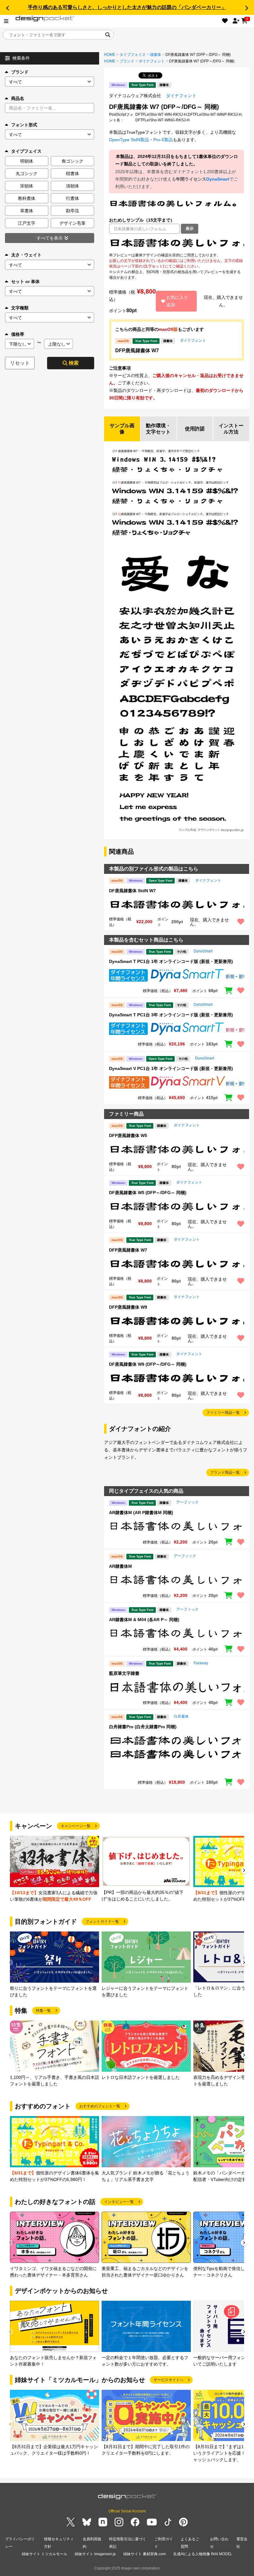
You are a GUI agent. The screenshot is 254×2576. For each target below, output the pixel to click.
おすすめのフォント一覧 (100, 2106)
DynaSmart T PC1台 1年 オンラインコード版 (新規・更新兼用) (171, 961)
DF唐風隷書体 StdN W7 (132, 891)
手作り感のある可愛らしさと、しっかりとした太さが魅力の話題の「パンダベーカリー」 (127, 7)
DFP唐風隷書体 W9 (128, 1307)
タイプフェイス (133, 55)
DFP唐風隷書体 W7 (137, 351)
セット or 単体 (25, 281)
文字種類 (20, 308)
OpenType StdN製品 (129, 140)
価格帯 (18, 334)
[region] (177, 243)
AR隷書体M (120, 1566)
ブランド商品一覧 (225, 1472)
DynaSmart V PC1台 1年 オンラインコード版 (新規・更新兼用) (171, 1068)
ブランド (20, 72)
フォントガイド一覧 (102, 1922)
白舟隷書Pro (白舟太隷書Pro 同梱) (143, 1727)
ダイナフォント (152, 61)
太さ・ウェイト (26, 255)
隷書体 (155, 55)
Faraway (201, 1663)
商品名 (18, 98)
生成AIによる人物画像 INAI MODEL (203, 2554)
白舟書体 (181, 1716)
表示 (190, 229)
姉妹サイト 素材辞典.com (145, 2554)
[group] (55, 1869)
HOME (110, 55)
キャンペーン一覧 (76, 1826)
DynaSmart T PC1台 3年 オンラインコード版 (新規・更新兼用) (171, 1015)
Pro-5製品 (163, 140)
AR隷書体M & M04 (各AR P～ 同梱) (144, 1620)
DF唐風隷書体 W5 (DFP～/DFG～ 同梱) (148, 1193)
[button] (7, 8)
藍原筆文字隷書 (124, 1673)
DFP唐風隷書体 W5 (128, 1135)
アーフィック (187, 1502)
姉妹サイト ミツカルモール (44, 2554)
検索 (74, 363)
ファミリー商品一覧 (223, 1413)
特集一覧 (43, 2011)
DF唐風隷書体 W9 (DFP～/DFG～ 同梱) (148, 1364)
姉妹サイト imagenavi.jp (95, 2554)
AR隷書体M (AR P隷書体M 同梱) (141, 1513)
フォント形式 (24, 125)
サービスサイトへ (169, 2380)
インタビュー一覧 (119, 2202)
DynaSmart (218, 179)
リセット (20, 363)
